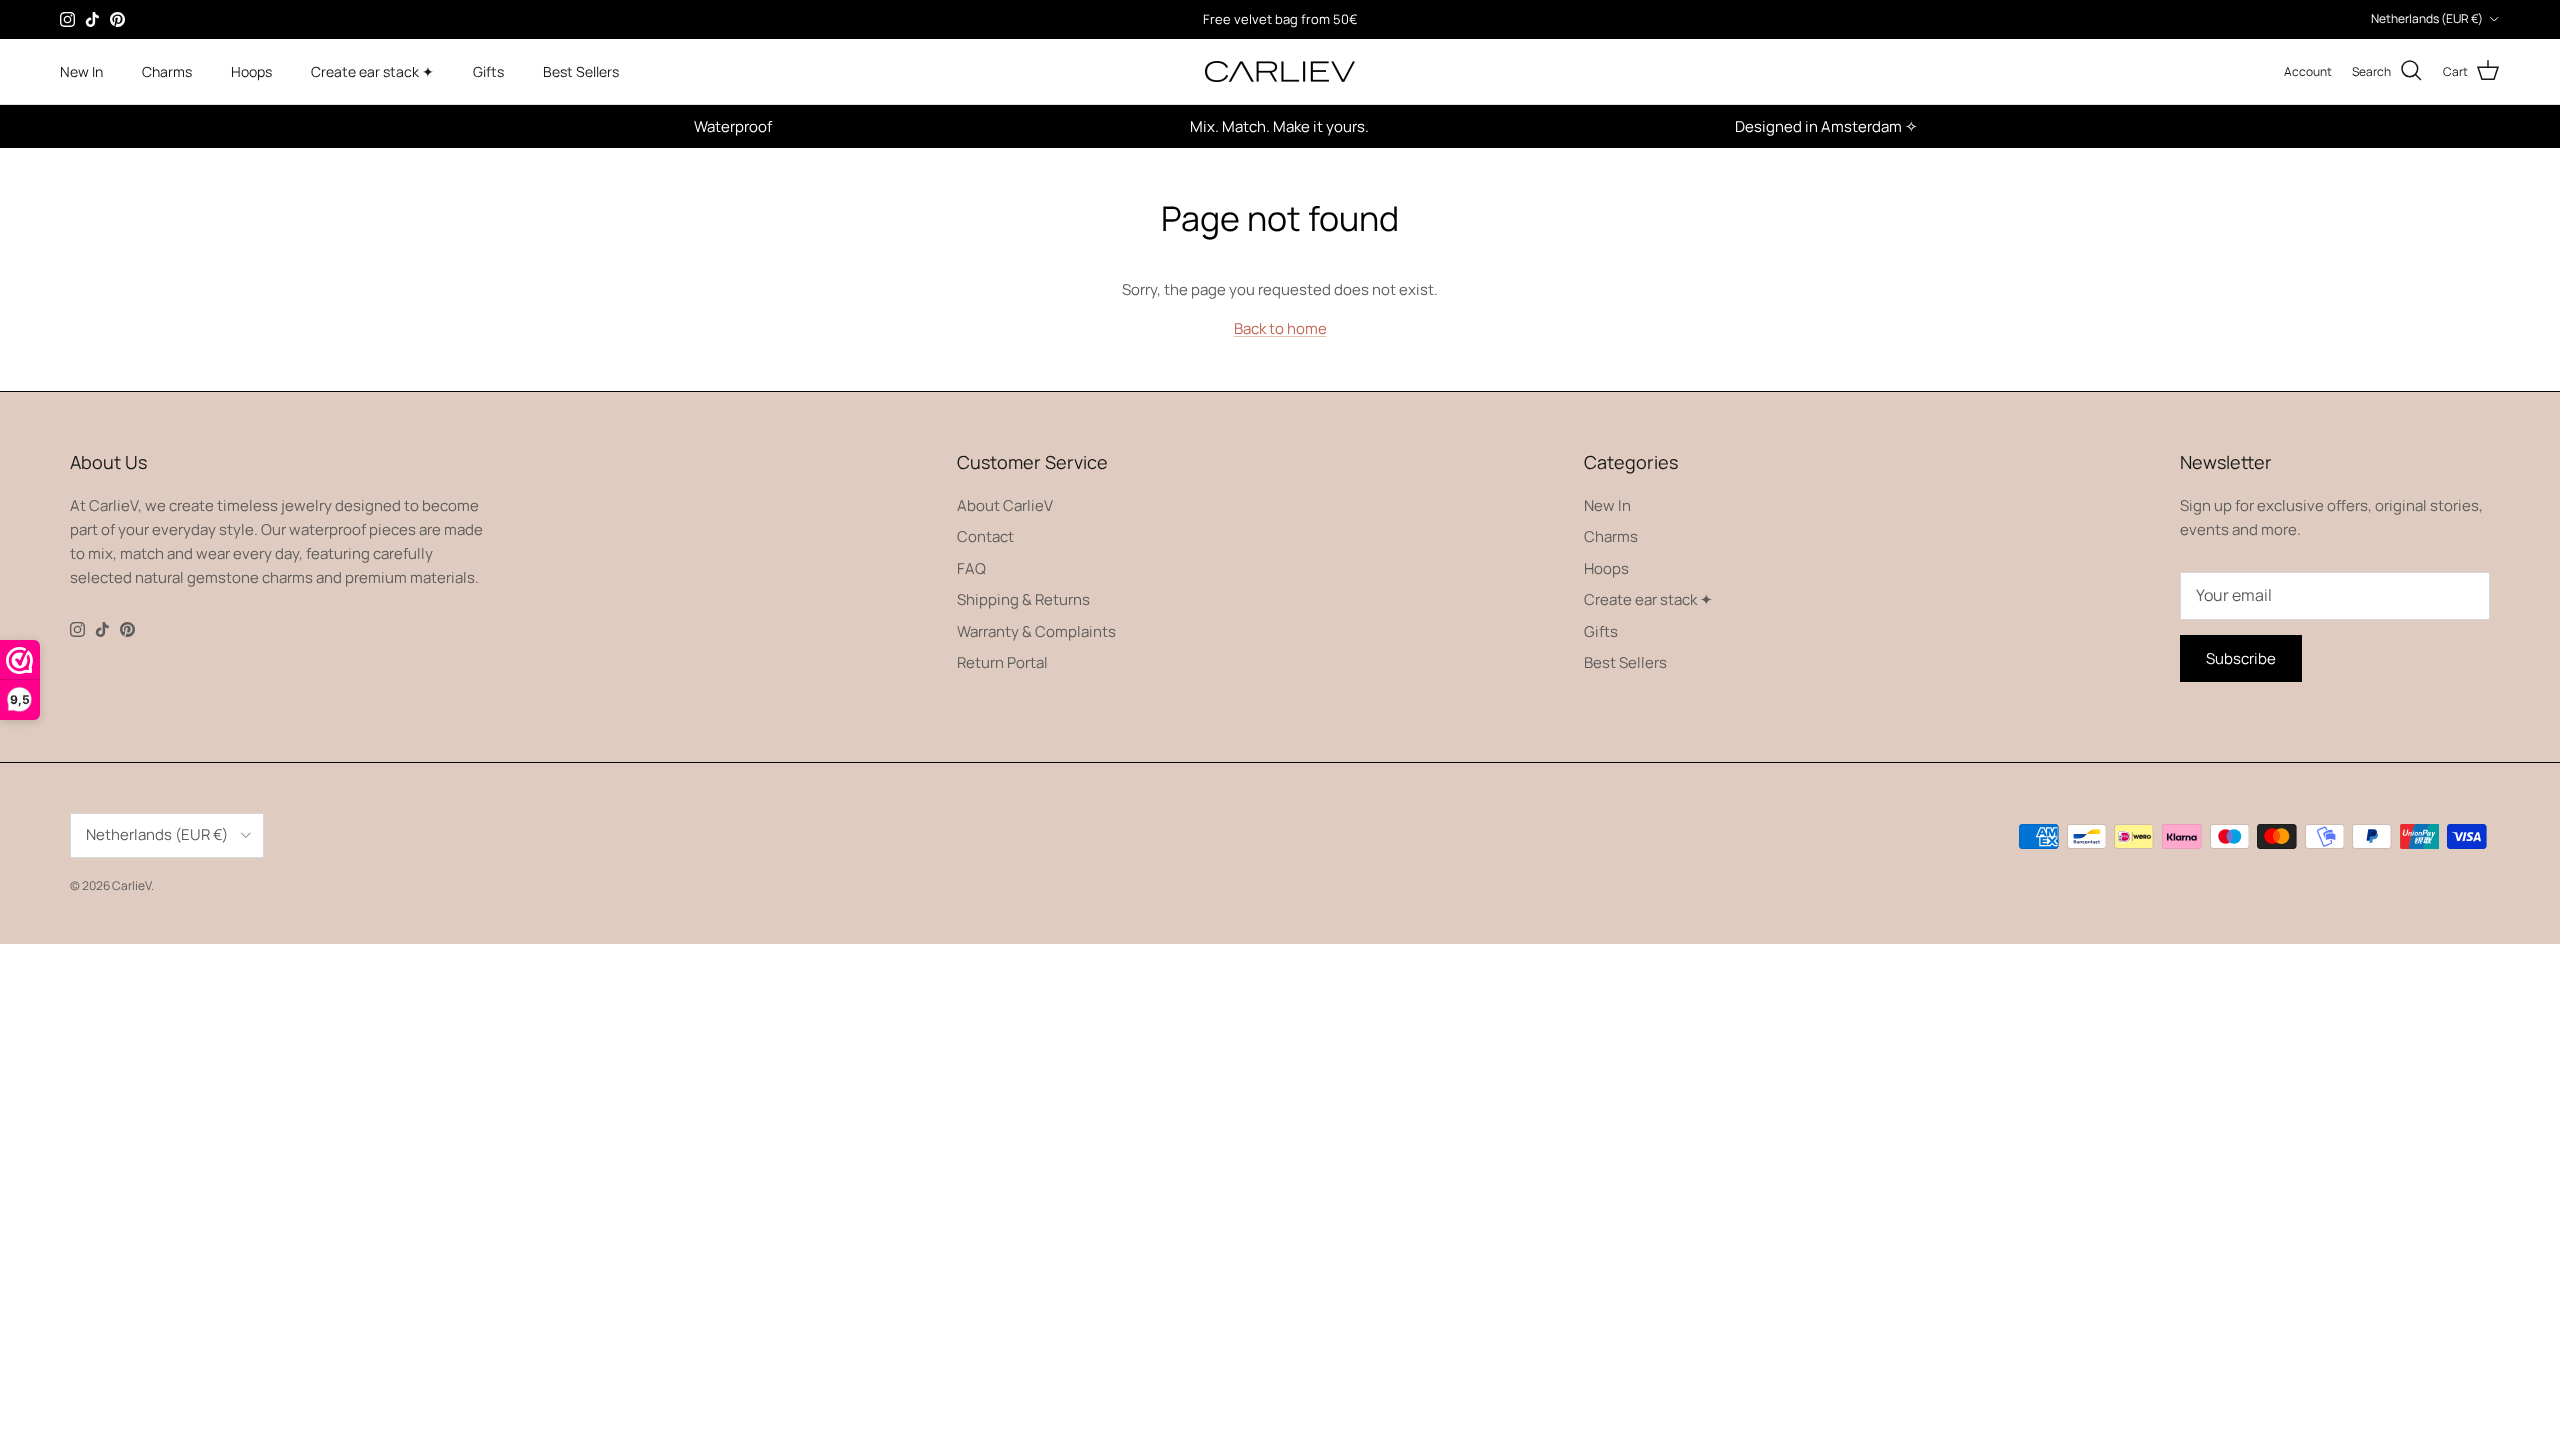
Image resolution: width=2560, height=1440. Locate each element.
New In (81, 71)
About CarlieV (1005, 505)
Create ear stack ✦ (372, 71)
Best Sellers (581, 71)
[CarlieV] (1280, 71)
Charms (167, 71)
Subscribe (2241, 658)
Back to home (1280, 328)
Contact (985, 536)
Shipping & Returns (1023, 599)
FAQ (971, 568)
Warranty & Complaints (1036, 631)
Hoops (251, 71)
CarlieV (131, 885)
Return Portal (1002, 662)
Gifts (488, 71)
